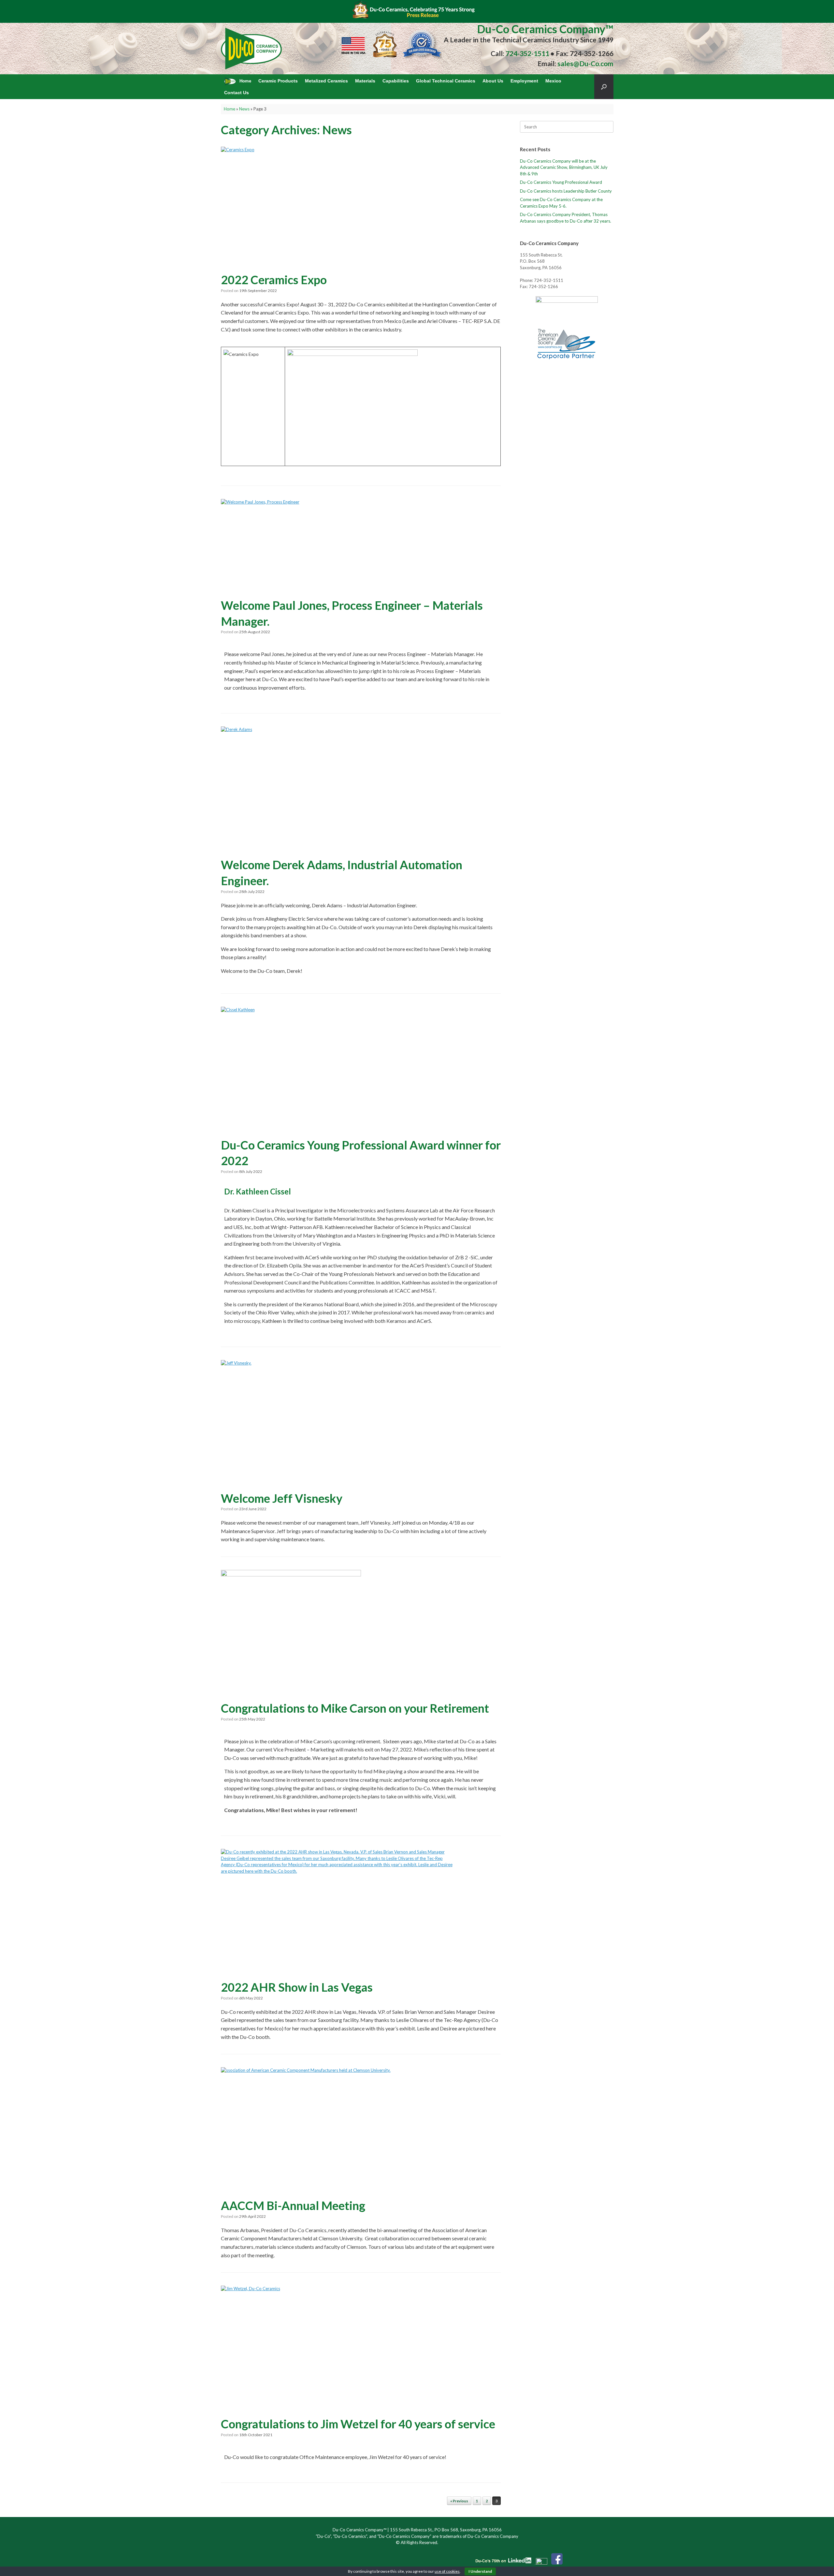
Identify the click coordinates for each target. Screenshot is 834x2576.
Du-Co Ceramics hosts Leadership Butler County (566, 191)
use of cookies (447, 2571)
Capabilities (396, 81)
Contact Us (237, 93)
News (244, 109)
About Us (493, 81)
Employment (524, 81)
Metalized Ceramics (326, 81)
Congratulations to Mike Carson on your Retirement (355, 1708)
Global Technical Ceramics (446, 81)
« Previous (459, 2501)
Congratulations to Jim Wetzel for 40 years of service (358, 2424)
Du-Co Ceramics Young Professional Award (561, 182)
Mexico (553, 81)
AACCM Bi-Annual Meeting (293, 2205)
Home (230, 109)
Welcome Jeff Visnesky (282, 1498)
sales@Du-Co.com (585, 63)
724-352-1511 (527, 53)
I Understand (480, 2571)
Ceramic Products (278, 81)
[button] (604, 87)
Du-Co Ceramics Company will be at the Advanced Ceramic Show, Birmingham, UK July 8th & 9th (564, 167)
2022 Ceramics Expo (274, 280)
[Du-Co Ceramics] (252, 49)
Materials (365, 81)
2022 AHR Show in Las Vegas (297, 1987)
